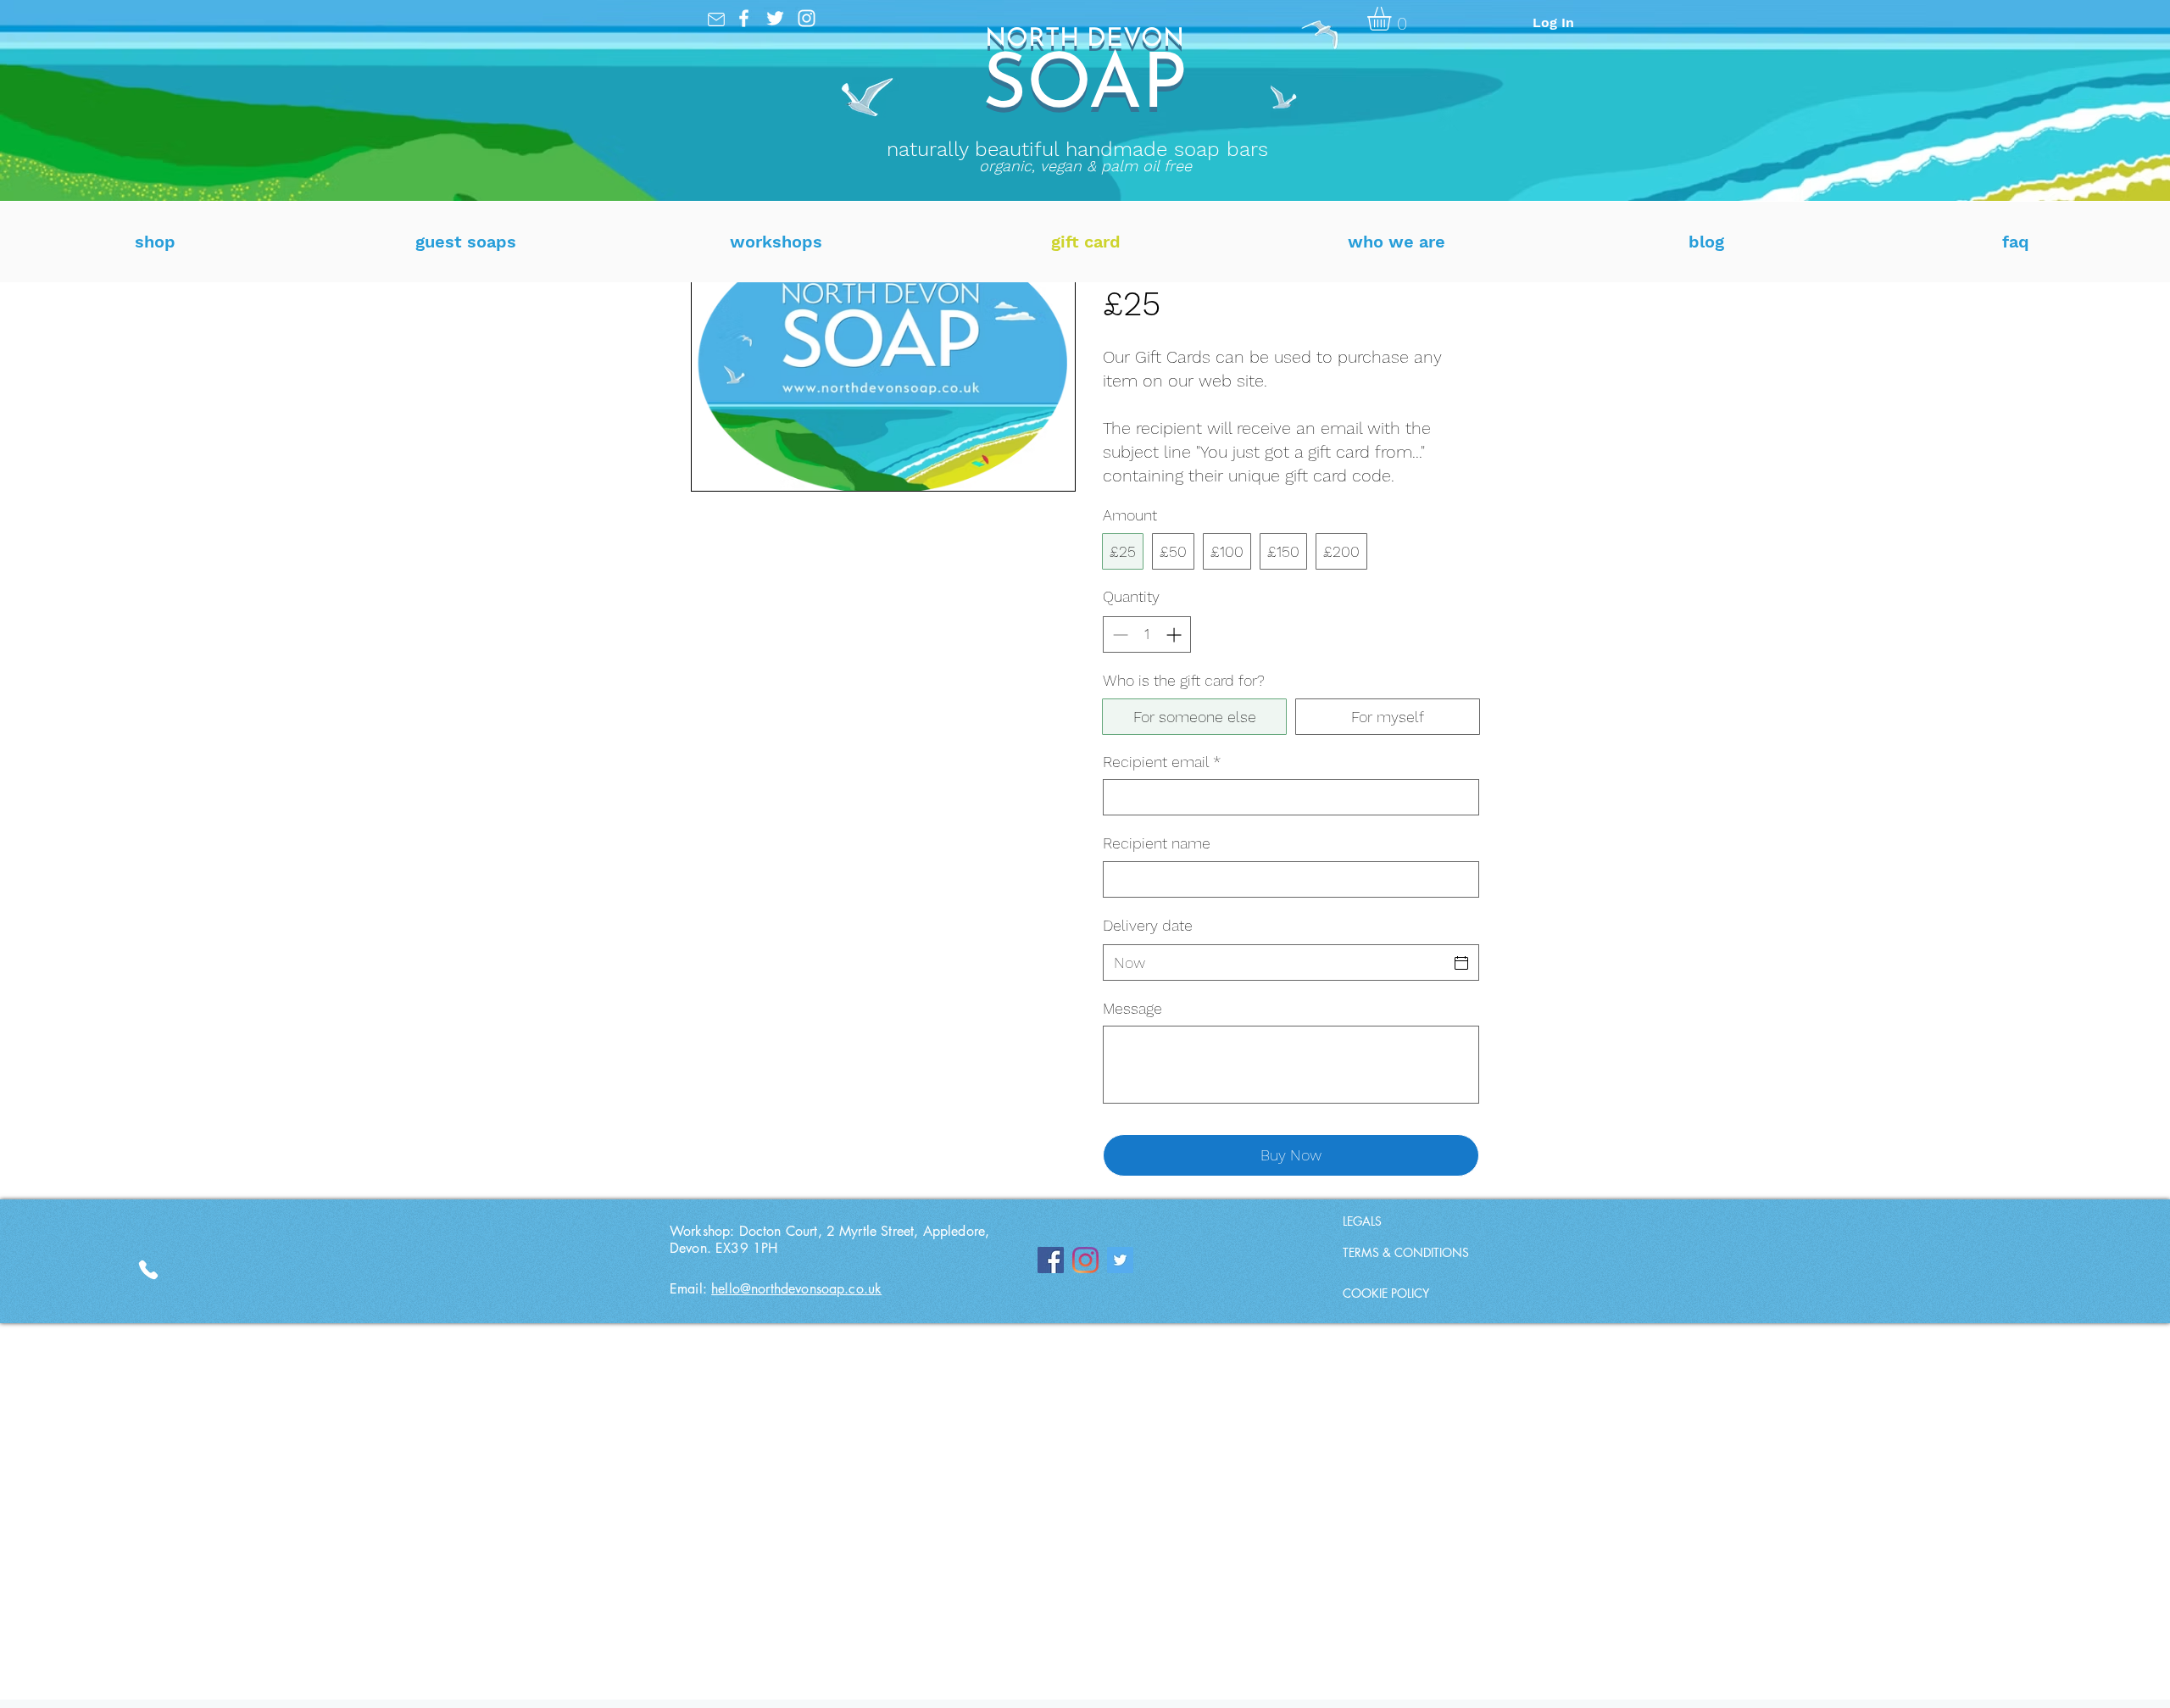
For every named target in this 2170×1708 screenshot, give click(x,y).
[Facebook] (744, 18)
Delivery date (1148, 925)
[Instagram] (807, 18)
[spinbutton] (1147, 634)
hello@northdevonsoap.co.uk (796, 1289)
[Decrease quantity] (1118, 634)
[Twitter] (775, 18)
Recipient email (1162, 762)
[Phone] (716, 19)
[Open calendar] (1461, 963)
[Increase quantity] (1175, 634)
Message (1132, 1008)
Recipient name (1157, 843)
